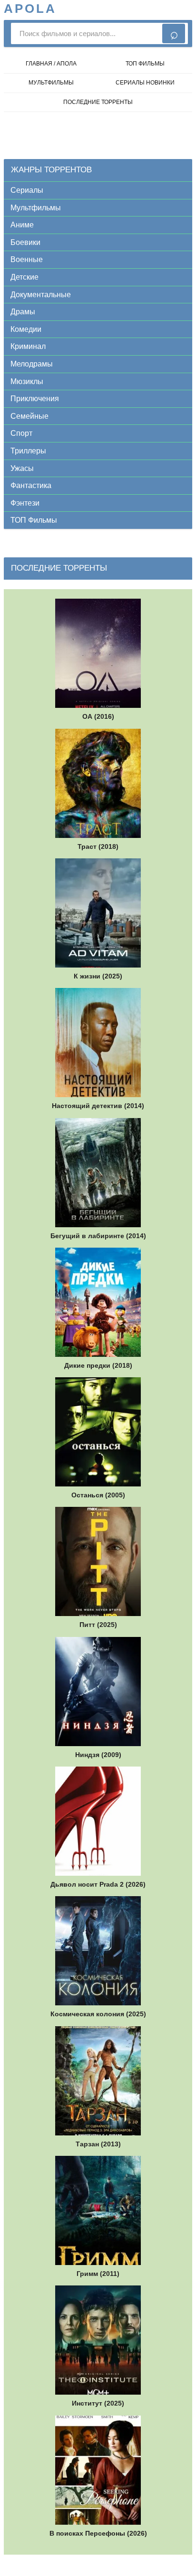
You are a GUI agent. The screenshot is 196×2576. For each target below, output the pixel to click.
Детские (24, 277)
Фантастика (31, 485)
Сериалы (27, 190)
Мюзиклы (27, 381)
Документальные (41, 295)
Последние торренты (98, 102)
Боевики (25, 242)
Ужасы (22, 468)
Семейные (29, 416)
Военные (27, 259)
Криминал (28, 346)
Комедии (26, 329)
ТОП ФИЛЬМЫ (145, 64)
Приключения (35, 399)
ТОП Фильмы (34, 520)
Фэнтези (25, 503)
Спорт (21, 433)
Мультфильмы (36, 208)
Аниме (22, 225)
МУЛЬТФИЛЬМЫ (51, 83)
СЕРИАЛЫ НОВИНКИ (145, 83)
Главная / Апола (51, 64)
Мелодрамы (32, 364)
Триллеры (28, 451)
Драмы (23, 312)
